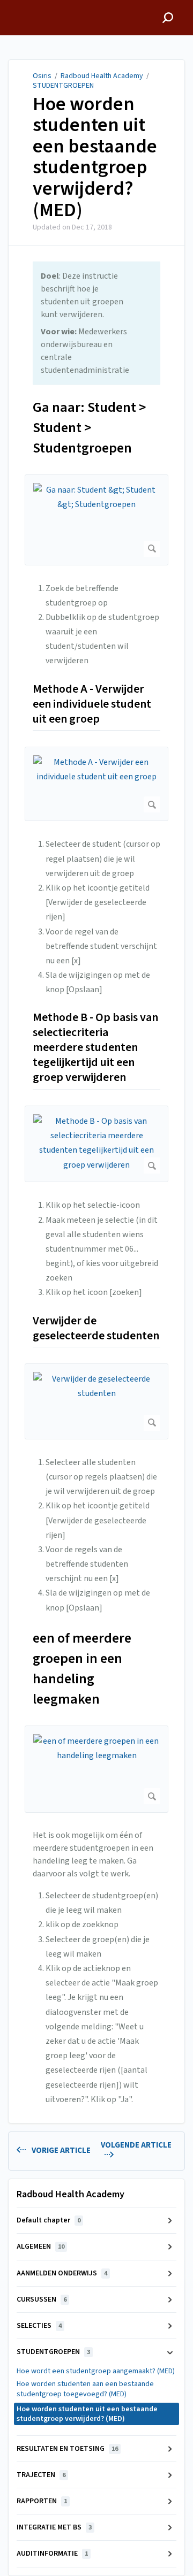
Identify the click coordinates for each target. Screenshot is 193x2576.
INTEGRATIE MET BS (54, 2527)
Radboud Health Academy (102, 76)
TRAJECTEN (41, 2475)
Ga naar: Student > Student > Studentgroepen (89, 428)
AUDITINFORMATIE (52, 2554)
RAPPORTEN (42, 2501)
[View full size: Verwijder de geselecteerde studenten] (96, 1401)
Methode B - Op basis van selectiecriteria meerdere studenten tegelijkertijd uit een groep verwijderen (95, 1048)
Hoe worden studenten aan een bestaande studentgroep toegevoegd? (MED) (85, 2389)
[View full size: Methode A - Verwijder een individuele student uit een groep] (96, 784)
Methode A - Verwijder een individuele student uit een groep (92, 704)
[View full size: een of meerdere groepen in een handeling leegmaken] (96, 1769)
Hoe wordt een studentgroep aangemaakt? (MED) (96, 2371)
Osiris (42, 76)
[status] (96, 323)
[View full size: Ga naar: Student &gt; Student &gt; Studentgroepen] (96, 520)
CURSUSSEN (42, 2299)
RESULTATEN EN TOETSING (67, 2449)
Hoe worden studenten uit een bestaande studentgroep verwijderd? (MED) (95, 157)
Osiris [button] (19, 6)
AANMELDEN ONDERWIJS (62, 2273)
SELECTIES (39, 2326)
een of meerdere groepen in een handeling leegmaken (82, 1669)
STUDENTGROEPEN (63, 86)
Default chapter (49, 2220)
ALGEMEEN (40, 2247)
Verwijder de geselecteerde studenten (96, 1329)
